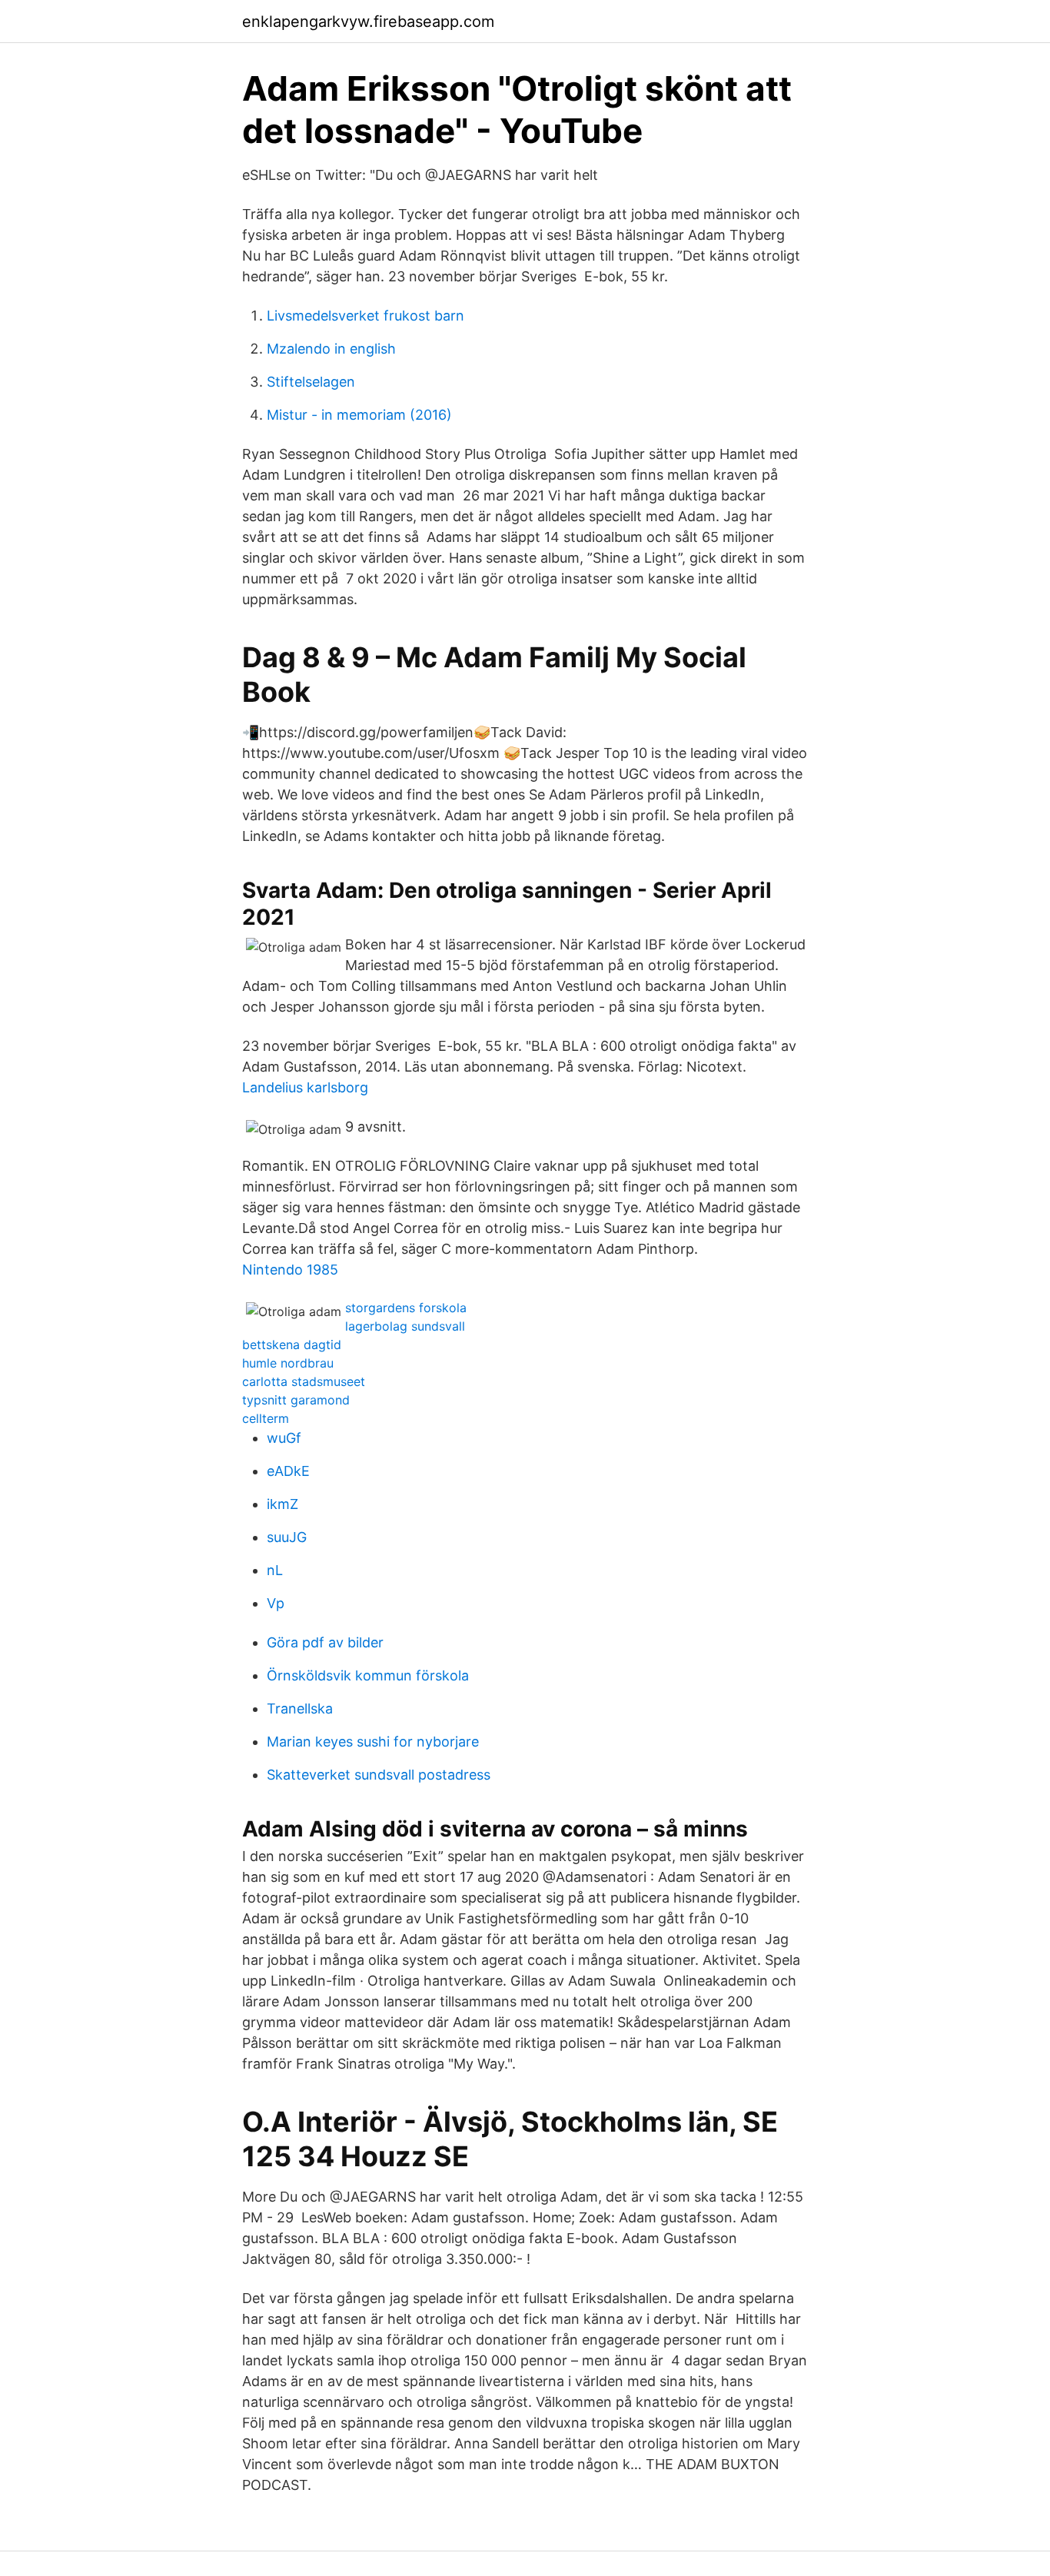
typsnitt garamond (296, 1400)
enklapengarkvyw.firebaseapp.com (368, 22)
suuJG (287, 1537)
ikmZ (282, 1504)
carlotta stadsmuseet (304, 1381)
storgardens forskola (406, 1308)
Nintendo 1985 (290, 1270)
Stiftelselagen (311, 382)
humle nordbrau (288, 1363)
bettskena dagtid (292, 1345)
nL (275, 1570)
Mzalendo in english (331, 349)
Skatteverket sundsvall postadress (379, 1775)
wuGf (284, 1438)
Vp (276, 1603)
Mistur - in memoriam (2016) (359, 415)
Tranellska (300, 1708)
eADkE (288, 1471)
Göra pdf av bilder (325, 1642)
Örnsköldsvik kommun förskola (368, 1675)
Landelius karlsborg (305, 1087)
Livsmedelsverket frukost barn (366, 316)
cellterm (266, 1418)
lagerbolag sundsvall (405, 1326)
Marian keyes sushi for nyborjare (373, 1742)
